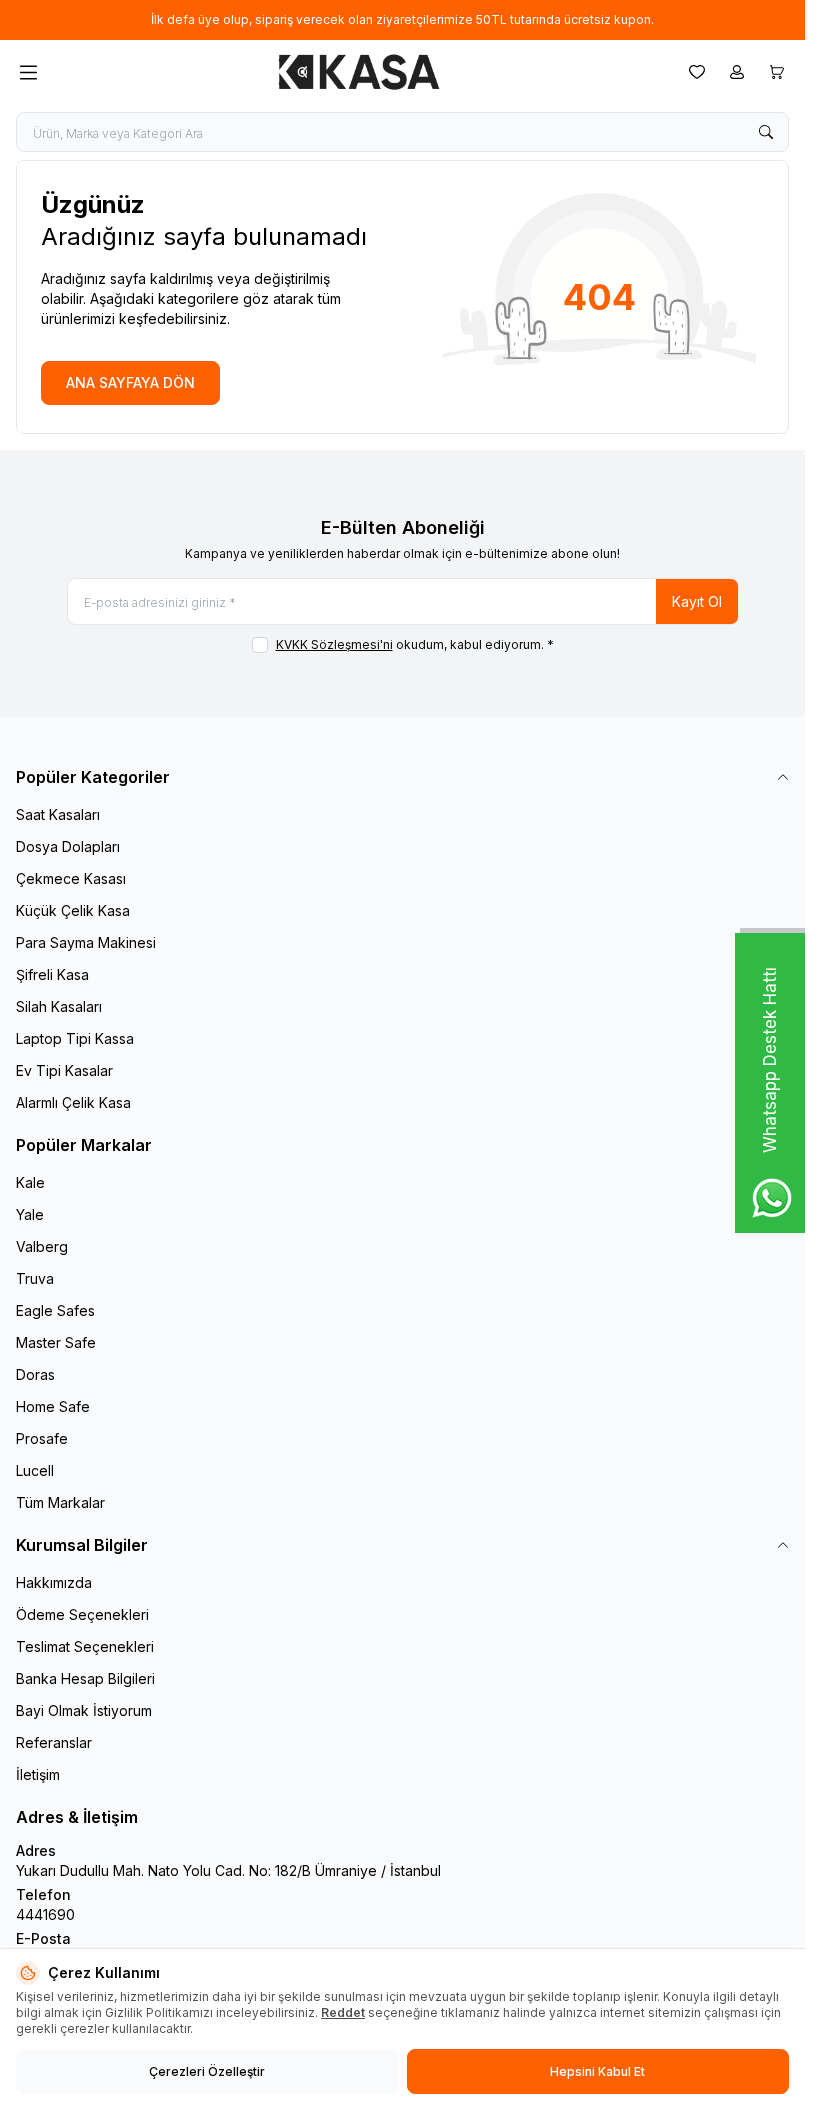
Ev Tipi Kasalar (64, 1070)
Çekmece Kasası (71, 878)
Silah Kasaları (59, 1006)
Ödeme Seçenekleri (82, 1614)
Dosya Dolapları (68, 846)
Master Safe (56, 1342)
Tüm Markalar (60, 1502)
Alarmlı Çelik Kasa (73, 1102)
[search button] (766, 132)
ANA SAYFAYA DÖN (130, 382)
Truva (35, 1278)
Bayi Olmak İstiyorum (84, 1710)
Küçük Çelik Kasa (73, 910)
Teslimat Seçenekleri (85, 1646)
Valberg (42, 1246)
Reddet (343, 2012)
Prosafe (42, 1438)
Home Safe (53, 1406)
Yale (30, 1214)
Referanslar (54, 1742)
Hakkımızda (54, 1582)
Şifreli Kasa (52, 974)
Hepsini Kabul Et (597, 2071)
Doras (35, 1374)
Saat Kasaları (58, 814)
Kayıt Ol (697, 601)
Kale (30, 1182)
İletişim (38, 1774)
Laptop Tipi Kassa (75, 1038)
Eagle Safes (55, 1310)
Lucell (35, 1470)
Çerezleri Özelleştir (207, 2071)
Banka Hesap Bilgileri (85, 1678)
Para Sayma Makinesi (86, 942)
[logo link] (359, 72)
